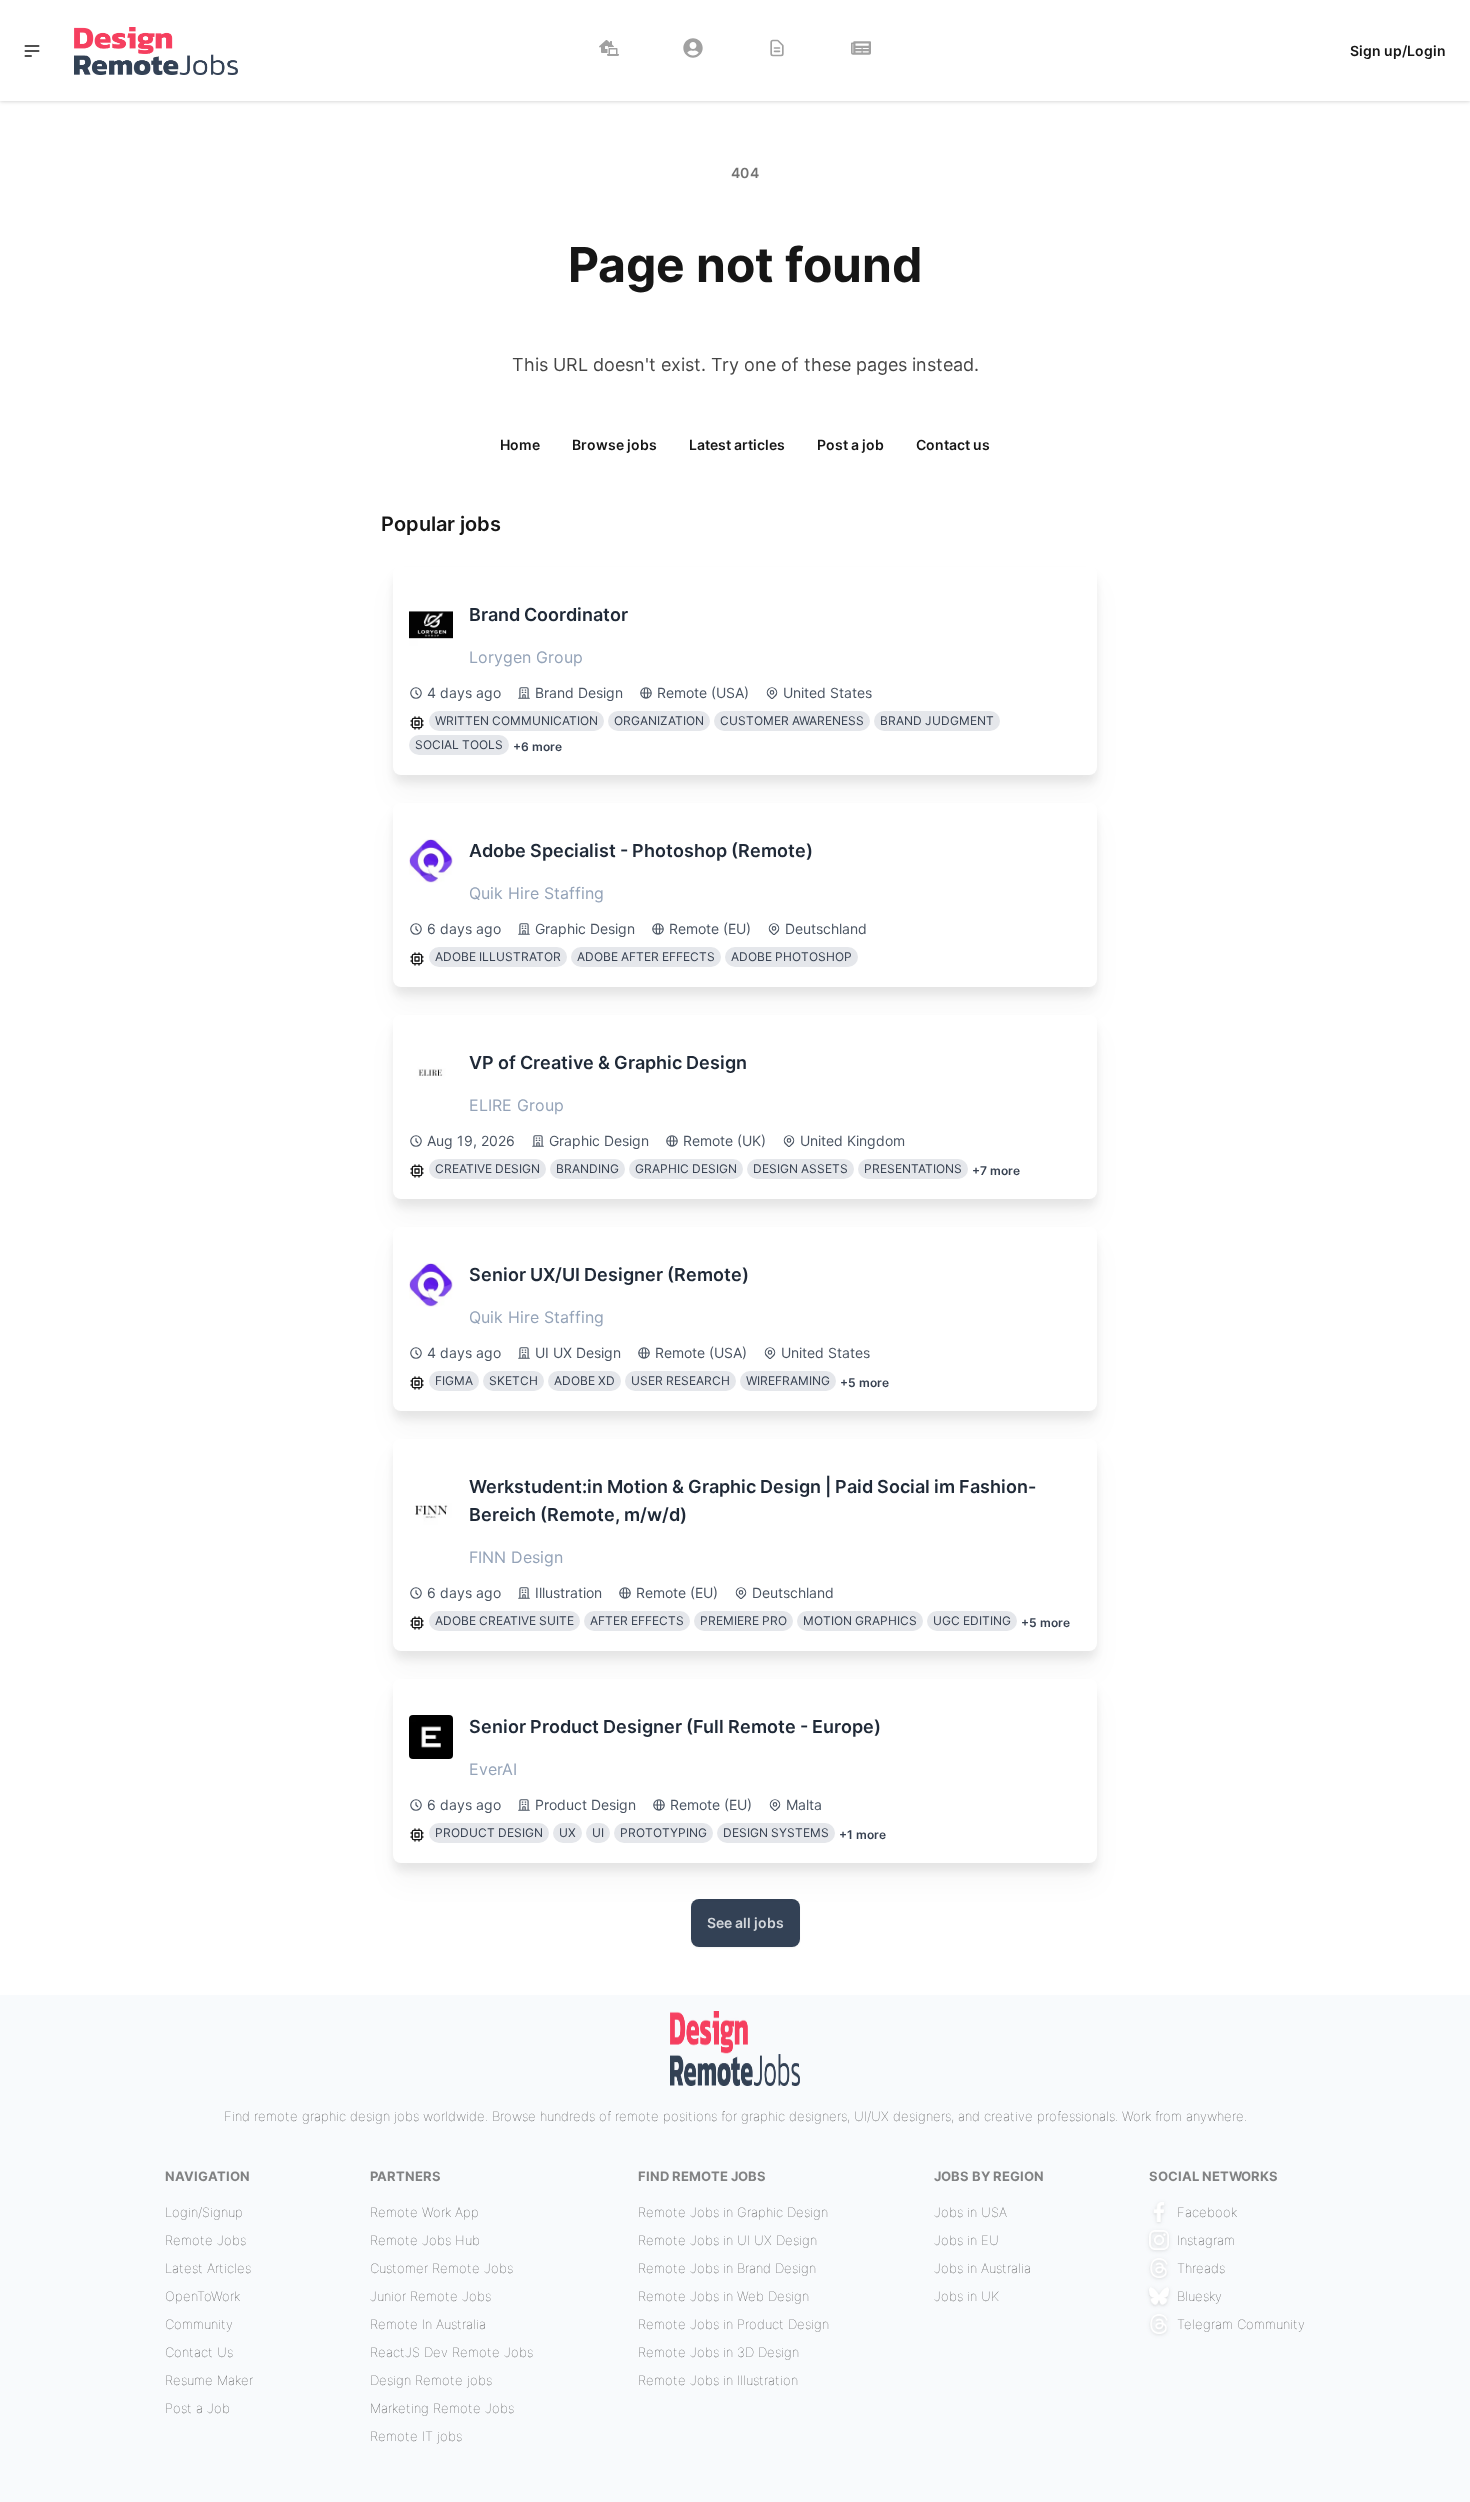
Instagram (1206, 2240)
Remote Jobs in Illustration (718, 2380)
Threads (1201, 2268)
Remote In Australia (428, 2324)
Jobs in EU (966, 2240)
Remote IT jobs (416, 2436)
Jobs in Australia (982, 2268)
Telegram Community (1241, 2324)
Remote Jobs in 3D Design (718, 2352)
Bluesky (1199, 2296)
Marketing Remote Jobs (442, 2408)
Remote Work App (424, 2212)
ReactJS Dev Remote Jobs (451, 2352)
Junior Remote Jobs (430, 2296)
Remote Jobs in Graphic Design (733, 2212)
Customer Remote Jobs (441, 2268)
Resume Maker (209, 2380)
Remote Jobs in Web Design (723, 2296)
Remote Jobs (205, 2240)
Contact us (953, 444)
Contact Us (199, 2352)
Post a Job (197, 2408)
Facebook (1207, 2212)
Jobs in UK (966, 2296)
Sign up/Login (1398, 50)
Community (199, 2324)
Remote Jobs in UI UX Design (727, 2240)
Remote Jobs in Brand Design (727, 2268)
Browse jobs (614, 444)
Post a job (850, 444)
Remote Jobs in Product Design (733, 2324)
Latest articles (737, 444)
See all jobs (745, 1922)
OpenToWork (202, 2296)
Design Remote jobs (431, 2380)
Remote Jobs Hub (425, 2240)
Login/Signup (204, 2212)
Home (520, 444)
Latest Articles (208, 2268)
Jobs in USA (970, 2212)
